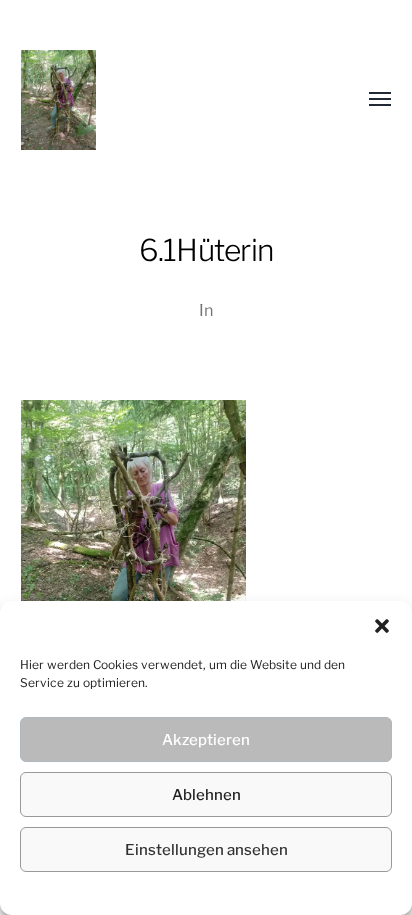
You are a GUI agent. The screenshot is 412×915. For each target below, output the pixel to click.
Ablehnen (206, 795)
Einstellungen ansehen (206, 850)
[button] (382, 626)
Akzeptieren (206, 740)
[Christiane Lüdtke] (166, 100)
